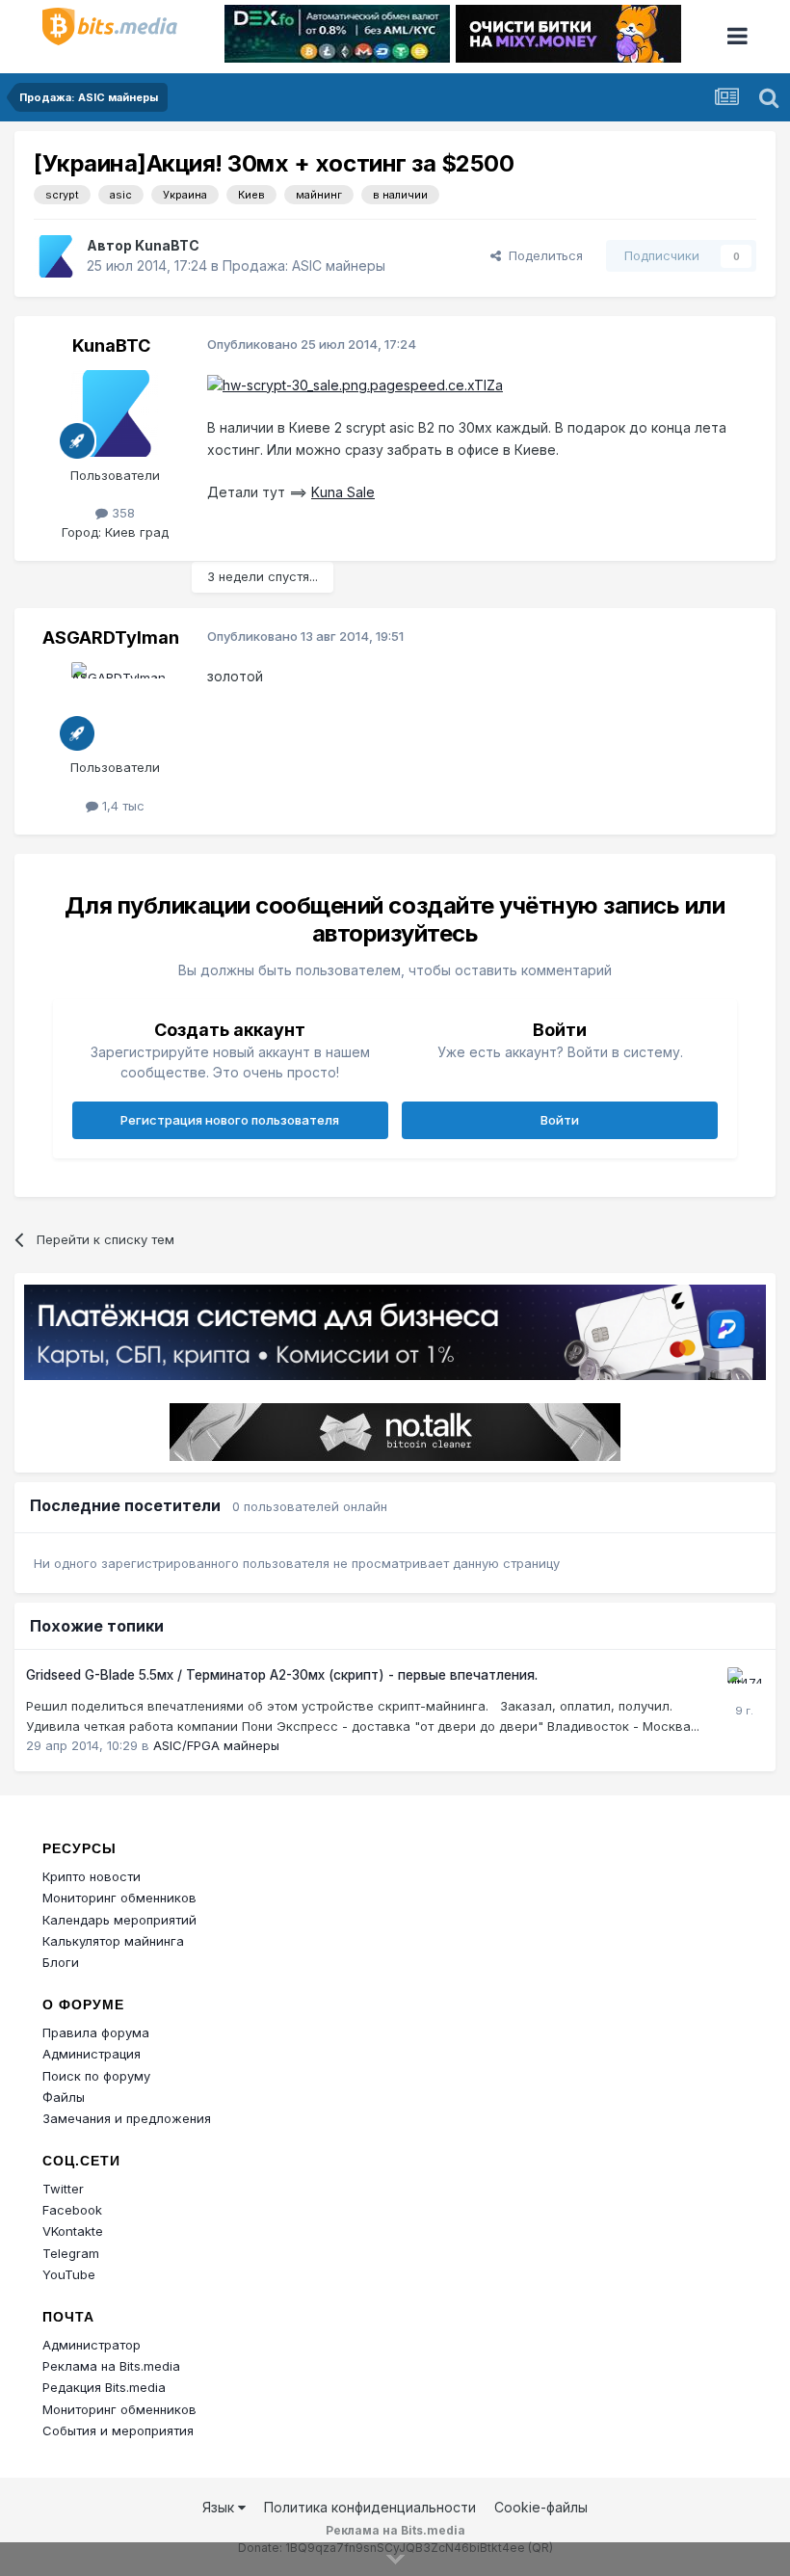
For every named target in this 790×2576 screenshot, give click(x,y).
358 (121, 513)
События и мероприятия (118, 2430)
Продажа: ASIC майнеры (304, 266)
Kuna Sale (343, 492)
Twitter (63, 2189)
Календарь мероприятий (119, 1920)
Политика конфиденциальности (370, 2507)
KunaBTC (167, 245)
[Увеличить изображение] (355, 384)
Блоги (61, 1962)
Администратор (92, 2345)
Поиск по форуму (96, 2076)
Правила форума (96, 2032)
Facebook (72, 2210)
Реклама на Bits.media (111, 2366)
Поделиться (542, 255)
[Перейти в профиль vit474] (744, 1684)
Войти (560, 1120)
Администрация (92, 2054)
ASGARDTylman (111, 637)
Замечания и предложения (127, 2118)
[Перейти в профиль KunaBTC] (55, 256)
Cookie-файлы (541, 2507)
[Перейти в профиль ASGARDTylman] (115, 705)
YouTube (69, 2274)
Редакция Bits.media (104, 2387)
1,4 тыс (121, 806)
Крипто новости (92, 1876)
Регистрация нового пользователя (230, 1120)
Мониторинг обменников (119, 1898)
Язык (220, 2507)
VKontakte (73, 2231)
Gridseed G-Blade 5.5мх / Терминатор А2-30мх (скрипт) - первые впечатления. (282, 1675)
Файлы (64, 2097)
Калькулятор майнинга (113, 1941)
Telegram (71, 2253)
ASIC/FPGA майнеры (216, 1745)
